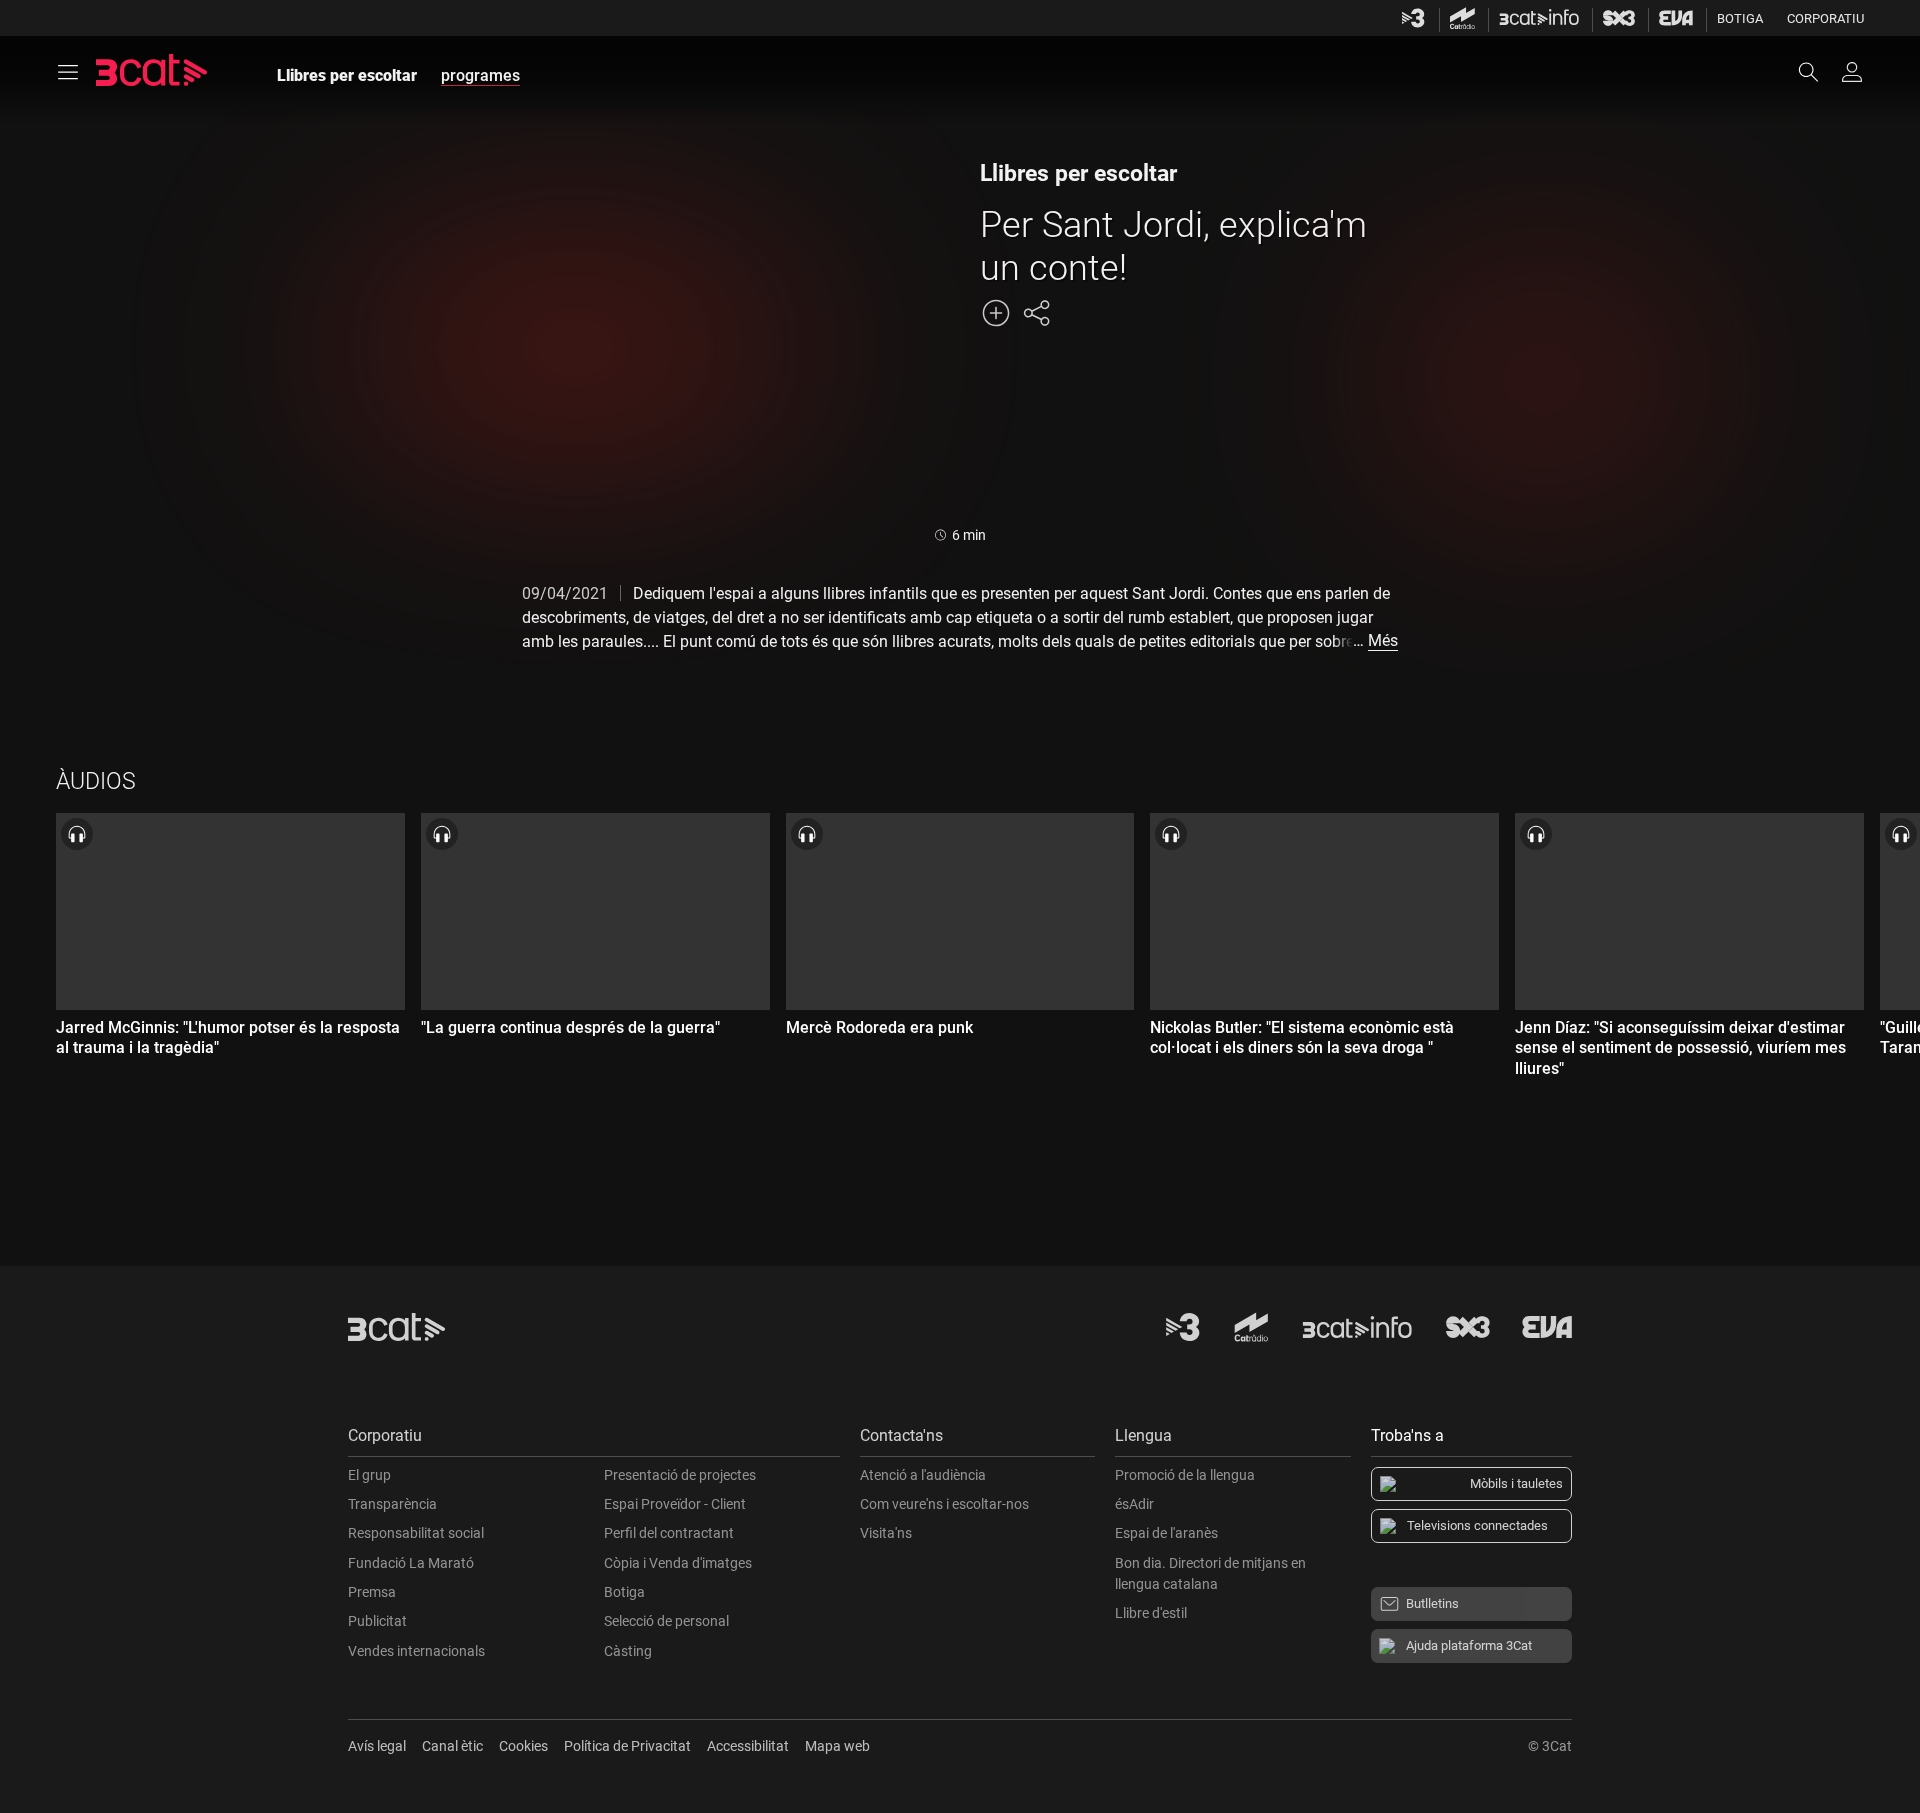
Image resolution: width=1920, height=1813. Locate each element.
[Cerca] (1818, 72)
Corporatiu (1825, 18)
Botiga (1740, 18)
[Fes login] (1852, 72)
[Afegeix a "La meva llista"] (996, 313)
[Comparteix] (1036, 313)
